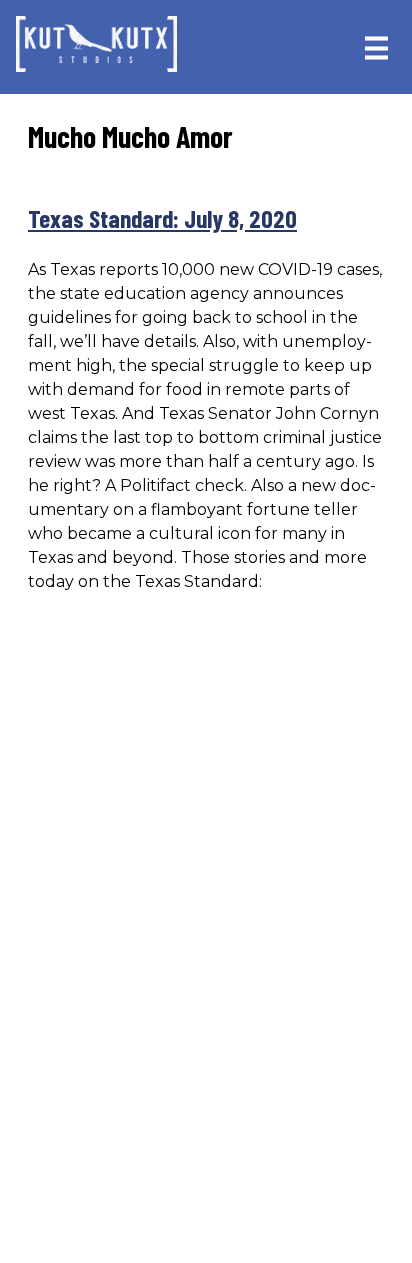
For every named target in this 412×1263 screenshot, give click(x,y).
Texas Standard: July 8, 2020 (162, 218)
